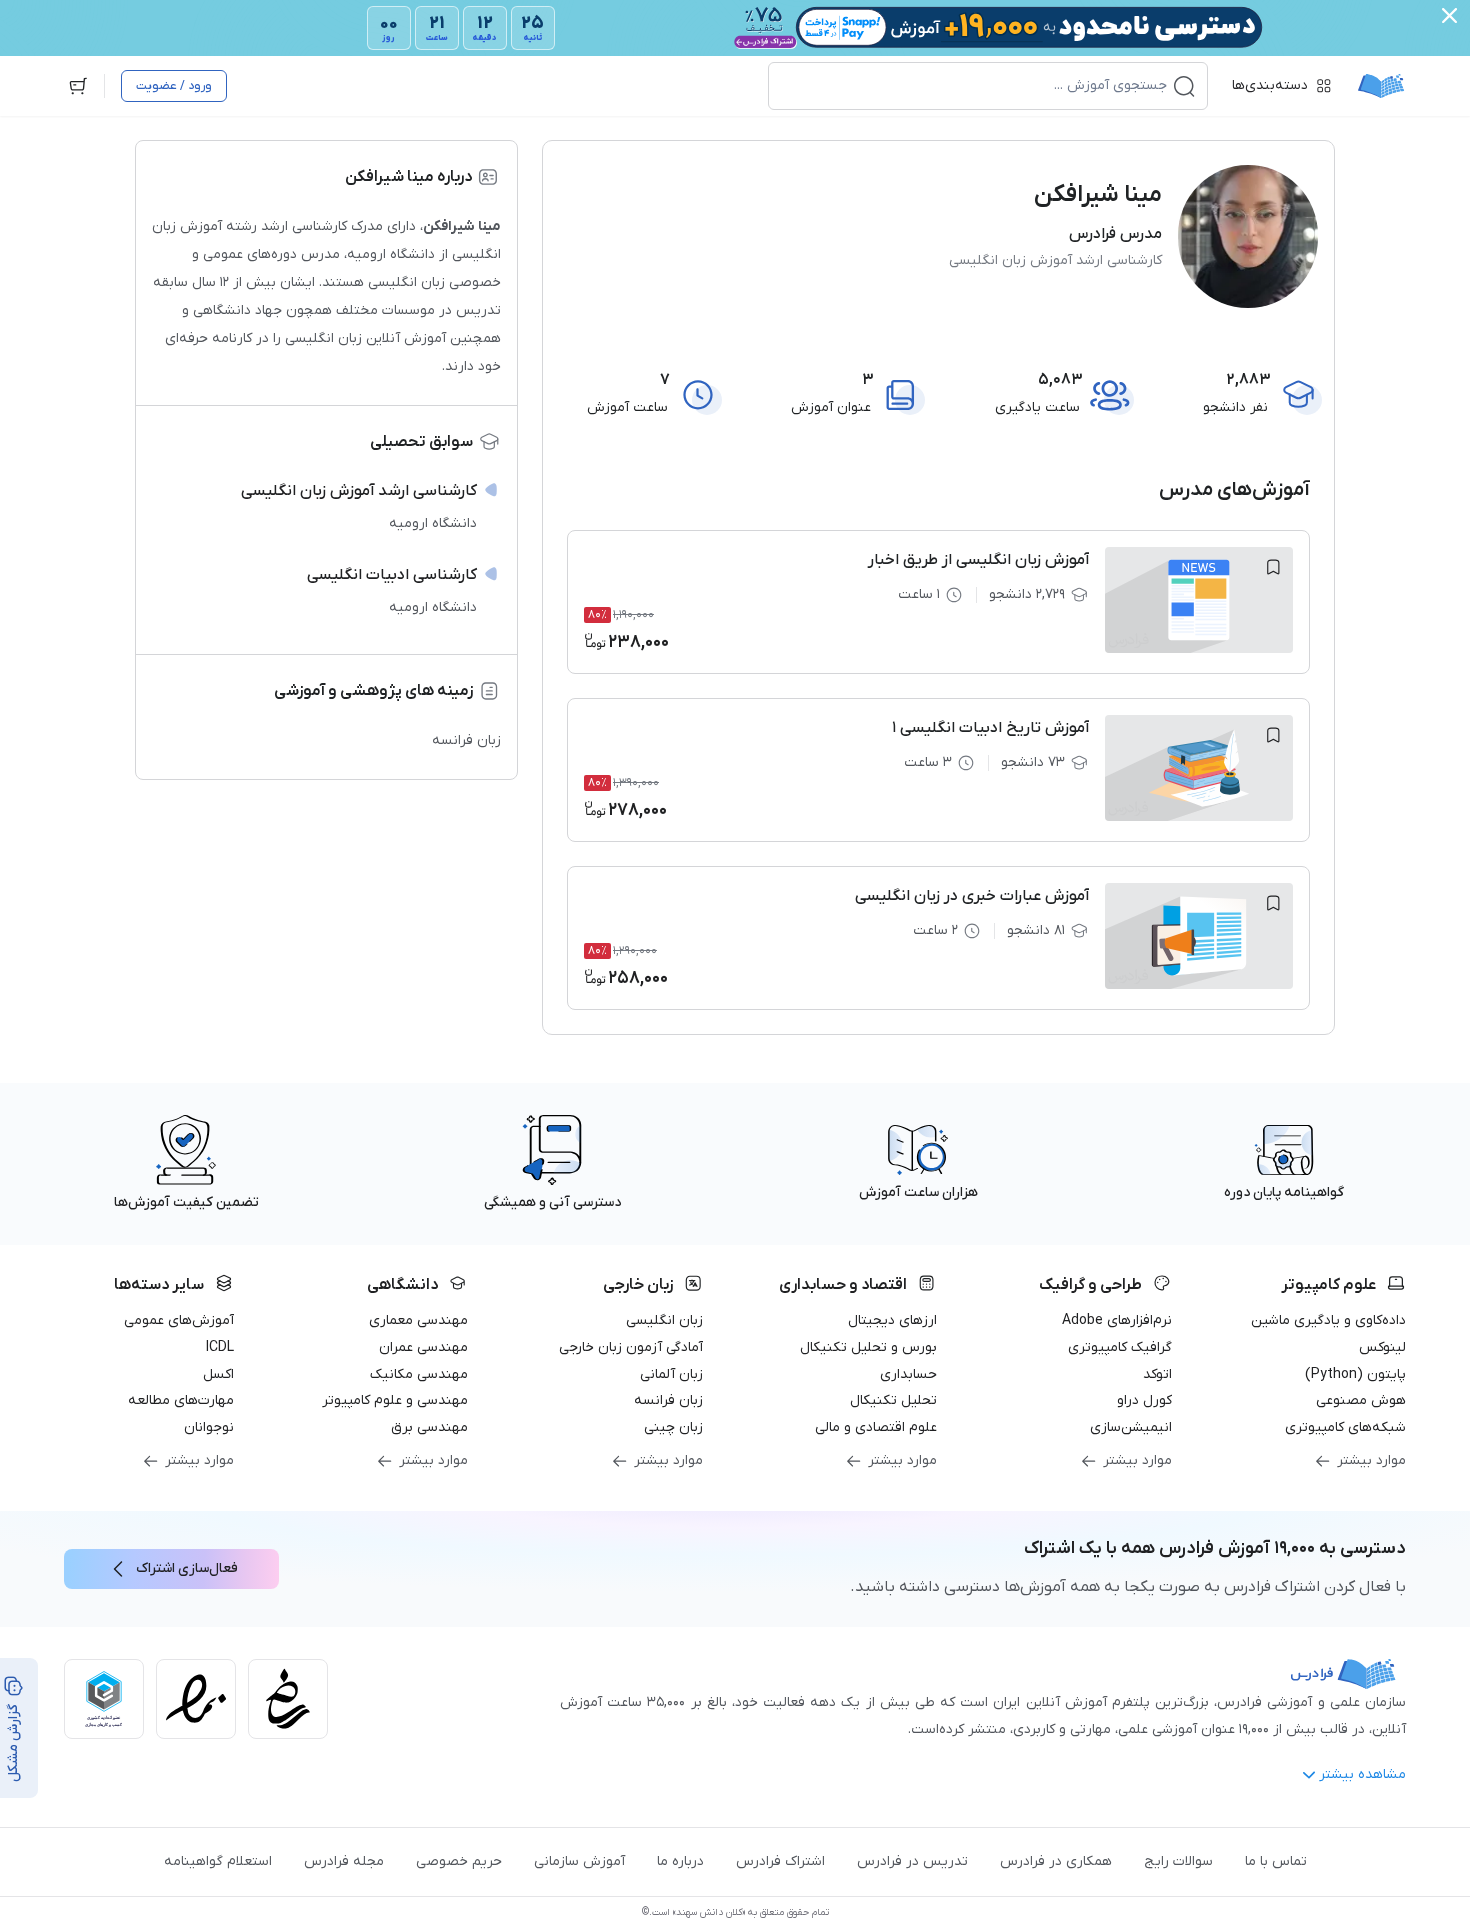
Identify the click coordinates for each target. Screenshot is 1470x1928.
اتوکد (1157, 1374)
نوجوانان (209, 1427)
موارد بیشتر (1371, 1460)
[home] (1381, 86)
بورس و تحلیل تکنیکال (868, 1347)
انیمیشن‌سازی (1131, 1427)
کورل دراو (1144, 1400)
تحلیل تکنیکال (893, 1400)
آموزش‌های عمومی (179, 1320)
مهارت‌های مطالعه (181, 1400)
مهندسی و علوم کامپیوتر (395, 1400)
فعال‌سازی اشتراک (187, 1568)
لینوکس (1382, 1347)
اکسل (218, 1374)
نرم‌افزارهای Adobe (1117, 1320)
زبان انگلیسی (664, 1320)
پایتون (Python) (1355, 1374)
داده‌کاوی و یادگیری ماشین (1328, 1320)
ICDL (220, 1347)
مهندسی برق (429, 1427)
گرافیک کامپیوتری (1120, 1347)
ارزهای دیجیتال (892, 1320)
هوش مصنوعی (1361, 1400)
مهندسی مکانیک (419, 1374)
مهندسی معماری (418, 1320)
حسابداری (908, 1374)
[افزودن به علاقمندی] (1273, 567)
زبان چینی (673, 1427)
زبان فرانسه (668, 1400)
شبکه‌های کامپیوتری (1345, 1427)
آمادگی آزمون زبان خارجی (631, 1347)
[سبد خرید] (78, 86)
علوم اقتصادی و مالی (876, 1427)
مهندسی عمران (423, 1347)
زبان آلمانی (671, 1374)
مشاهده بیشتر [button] (1362, 1774)
